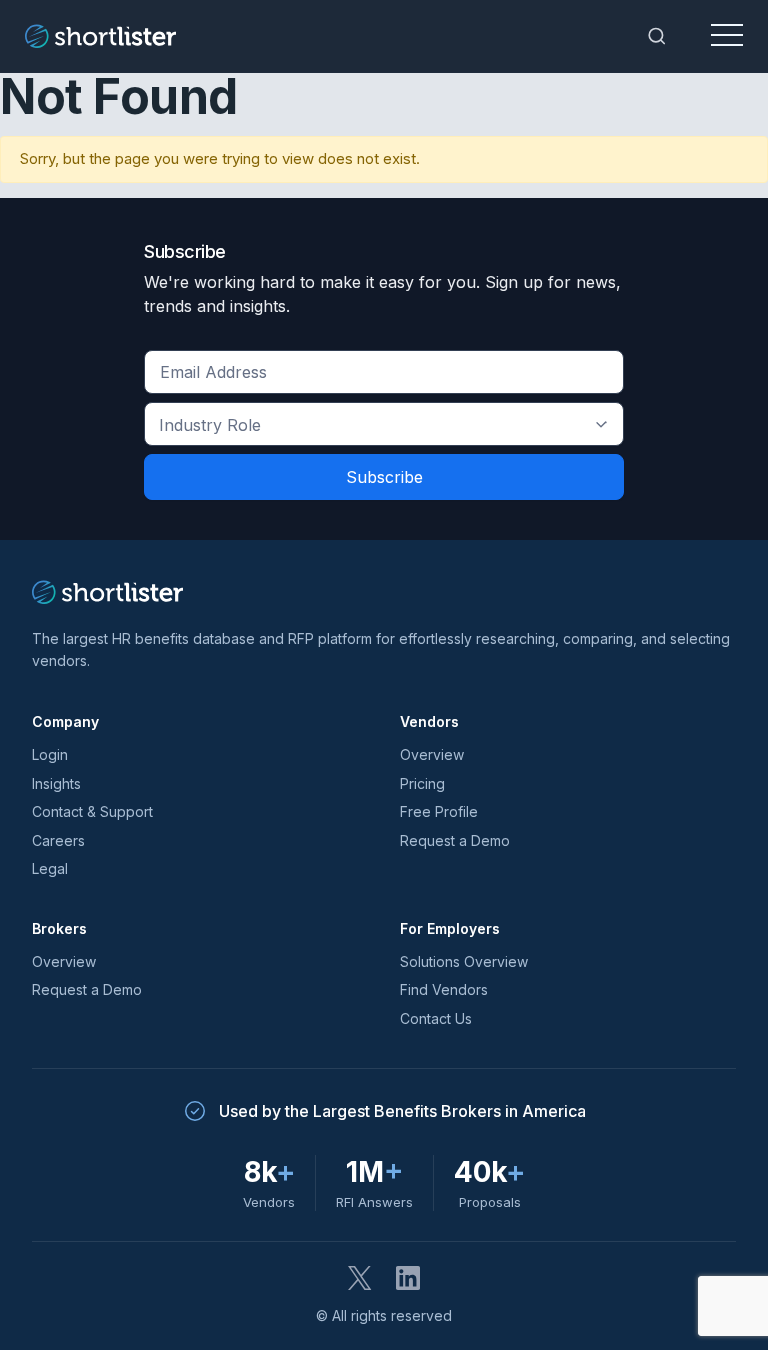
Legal (50, 868)
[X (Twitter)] (360, 1278)
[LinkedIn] (408, 1278)
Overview (432, 754)
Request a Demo (455, 840)
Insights (56, 783)
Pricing (422, 783)
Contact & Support (92, 811)
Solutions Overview (464, 961)
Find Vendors (444, 989)
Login (50, 754)
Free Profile (439, 811)
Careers (58, 840)
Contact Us (436, 1018)
